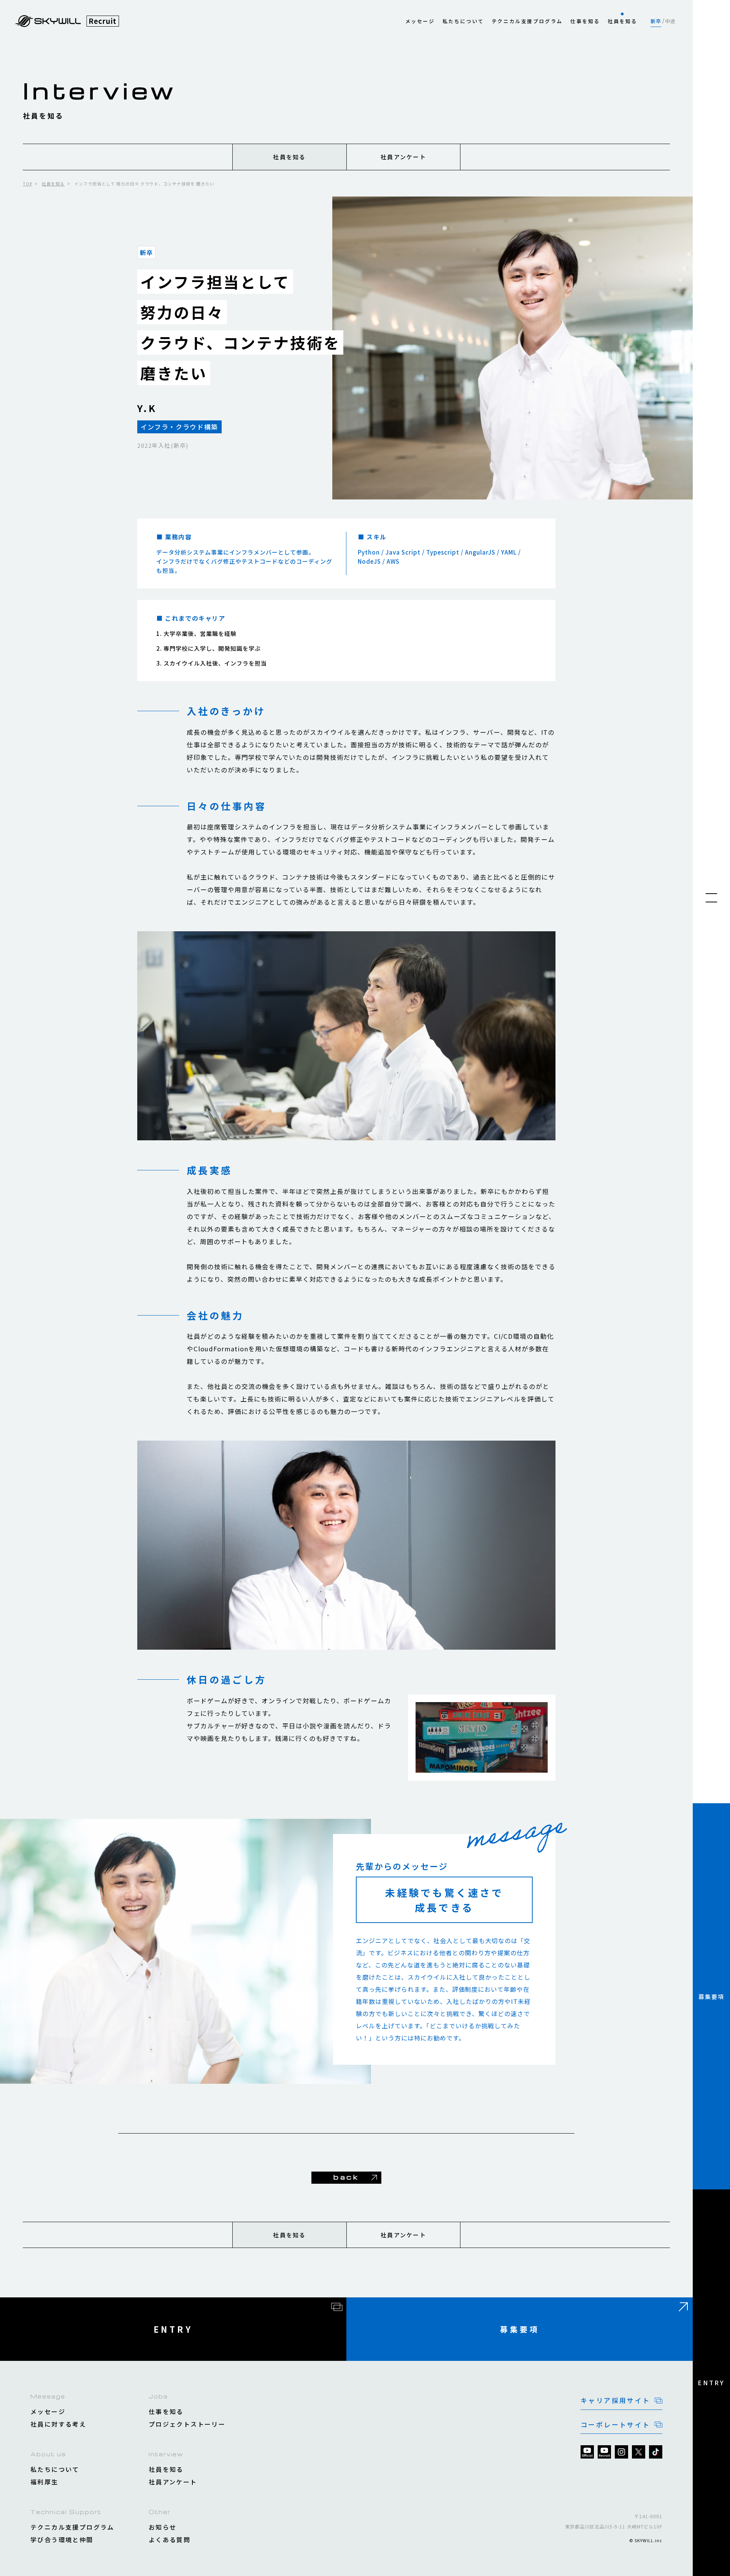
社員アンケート (403, 157)
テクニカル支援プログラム (527, 21)
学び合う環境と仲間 (62, 2540)
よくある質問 (170, 2540)
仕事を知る (585, 21)
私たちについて (463, 21)
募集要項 (712, 1997)
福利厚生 (44, 2482)
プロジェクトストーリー (187, 2424)
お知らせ (163, 2527)
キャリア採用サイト (616, 2400)
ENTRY (711, 2383)
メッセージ (420, 21)
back (346, 2177)
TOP (28, 184)
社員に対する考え (58, 2424)
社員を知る (622, 21)
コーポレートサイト (616, 2425)
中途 (670, 21)
